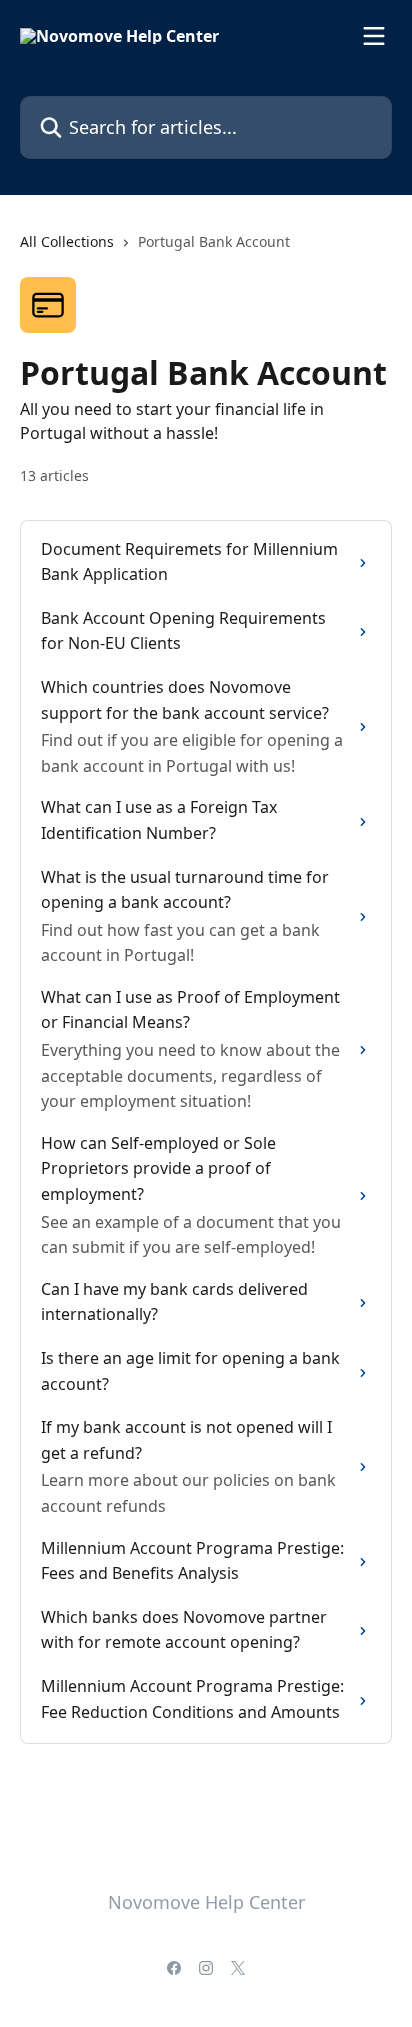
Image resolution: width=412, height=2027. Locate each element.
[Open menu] (374, 36)
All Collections (67, 241)
